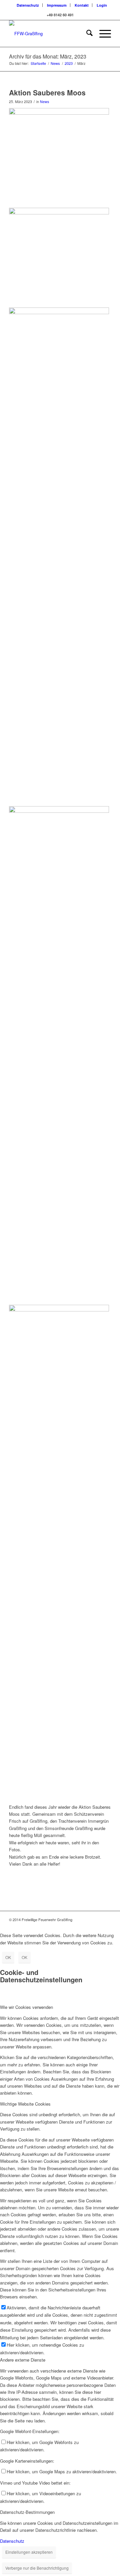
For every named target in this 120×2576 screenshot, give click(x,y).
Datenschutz (28, 5)
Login (102, 5)
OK (8, 1957)
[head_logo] (50, 34)
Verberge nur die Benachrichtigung (37, 2568)
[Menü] (102, 34)
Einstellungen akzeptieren (29, 2552)
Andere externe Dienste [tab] (23, 2360)
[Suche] (86, 34)
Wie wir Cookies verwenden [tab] (26, 2007)
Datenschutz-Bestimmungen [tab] (27, 2512)
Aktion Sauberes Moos (47, 92)
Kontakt (82, 5)
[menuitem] (28, 5)
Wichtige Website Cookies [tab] (25, 2104)
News (44, 102)
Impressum (57, 5)
